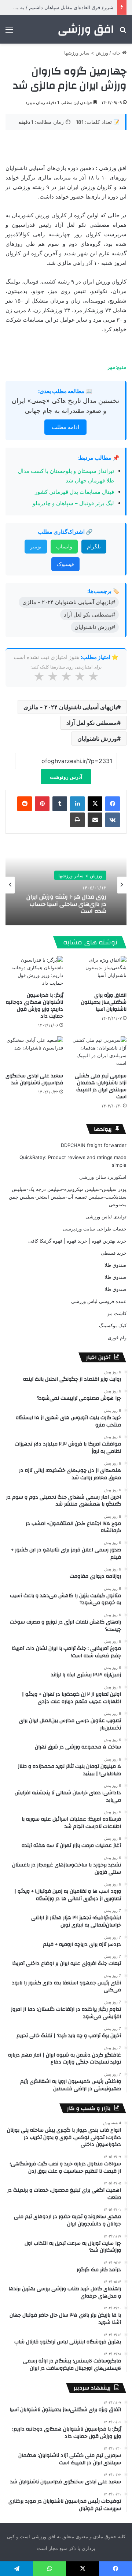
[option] (66, 885)
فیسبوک (65, 564)
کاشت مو (117, 1313)
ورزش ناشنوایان (97, 739)
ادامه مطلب (65, 427)
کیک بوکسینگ (113, 1325)
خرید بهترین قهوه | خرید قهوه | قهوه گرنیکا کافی (77, 1241)
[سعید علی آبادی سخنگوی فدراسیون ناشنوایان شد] (34, 1053)
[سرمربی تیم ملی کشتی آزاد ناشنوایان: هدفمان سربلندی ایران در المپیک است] (98, 1053)
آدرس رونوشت (66, 777)
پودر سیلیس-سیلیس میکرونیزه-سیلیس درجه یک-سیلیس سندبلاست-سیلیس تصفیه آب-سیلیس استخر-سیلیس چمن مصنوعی (68, 1197)
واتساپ (64, 546)
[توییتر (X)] (95, 804)
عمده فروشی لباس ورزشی (99, 1301)
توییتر (36, 546)
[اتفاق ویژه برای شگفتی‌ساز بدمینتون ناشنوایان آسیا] (98, 972)
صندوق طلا (115, 1265)
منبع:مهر (117, 367)
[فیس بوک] (113, 804)
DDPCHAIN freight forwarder (94, 1145)
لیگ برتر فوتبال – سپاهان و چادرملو (73, 503)
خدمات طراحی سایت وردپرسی (95, 1229)
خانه (117, 53)
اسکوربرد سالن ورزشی (103, 1177)
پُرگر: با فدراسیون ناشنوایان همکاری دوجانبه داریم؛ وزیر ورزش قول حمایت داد (34, 1006)
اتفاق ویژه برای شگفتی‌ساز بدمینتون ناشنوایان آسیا (104, 1002)
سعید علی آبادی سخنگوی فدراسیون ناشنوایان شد (34, 1079)
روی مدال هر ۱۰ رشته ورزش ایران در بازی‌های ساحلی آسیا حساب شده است (66, 904)
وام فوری (117, 1337)
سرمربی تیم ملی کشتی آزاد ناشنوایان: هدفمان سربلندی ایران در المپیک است (101, 1086)
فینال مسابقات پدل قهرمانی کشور (74, 492)
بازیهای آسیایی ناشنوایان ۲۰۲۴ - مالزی (70, 707)
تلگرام (94, 546)
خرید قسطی (114, 1253)
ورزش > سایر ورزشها (86, 53)
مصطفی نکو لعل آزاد (92, 723)
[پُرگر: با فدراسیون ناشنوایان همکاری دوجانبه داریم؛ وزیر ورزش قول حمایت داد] (34, 972)
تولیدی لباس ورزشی (106, 1217)
